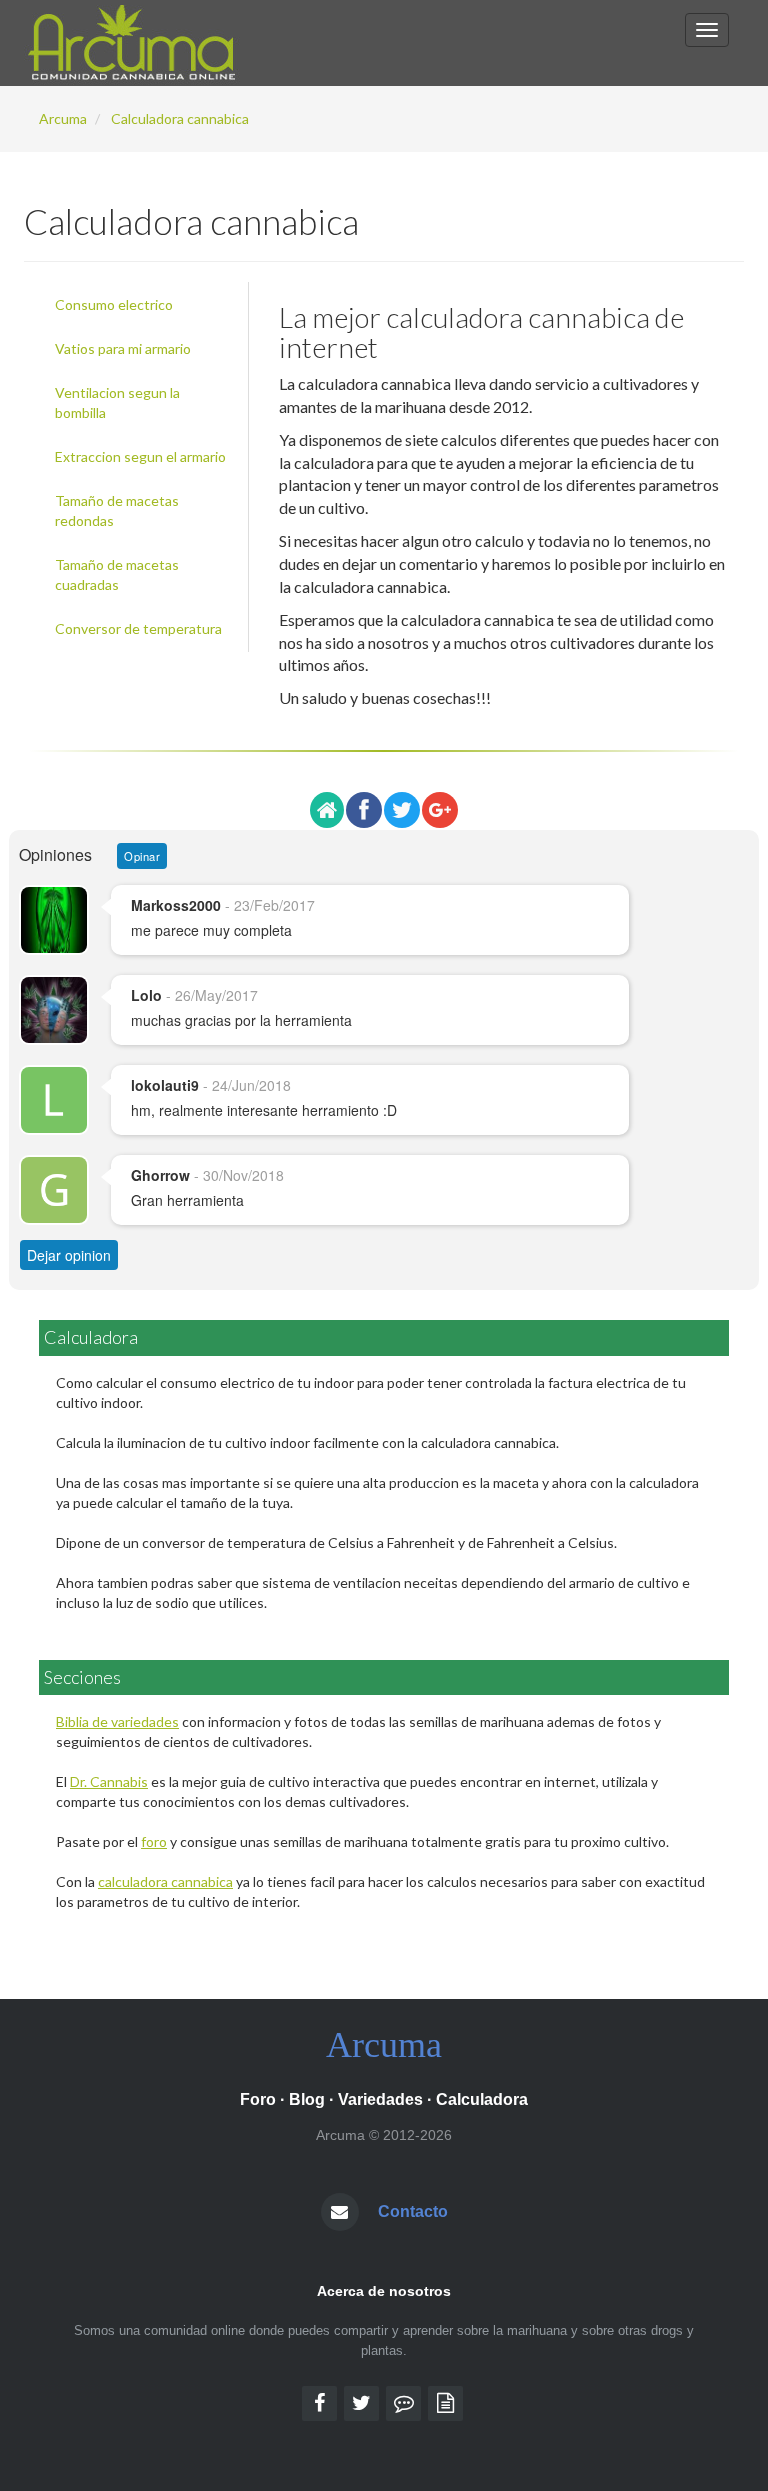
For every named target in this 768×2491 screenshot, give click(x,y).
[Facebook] (319, 2403)
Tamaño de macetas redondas (117, 510)
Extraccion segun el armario (140, 456)
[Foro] (403, 2403)
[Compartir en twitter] (402, 810)
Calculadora (482, 2099)
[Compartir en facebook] (364, 810)
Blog (307, 2099)
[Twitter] (361, 2403)
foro (154, 1841)
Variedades (380, 2099)
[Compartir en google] (440, 810)
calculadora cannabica (165, 1881)
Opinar (142, 856)
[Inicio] (327, 810)
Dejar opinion (69, 1255)
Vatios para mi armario (123, 348)
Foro (258, 2099)
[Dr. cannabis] (445, 2403)
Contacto (413, 2211)
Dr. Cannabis (109, 1781)
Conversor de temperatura (138, 628)
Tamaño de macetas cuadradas (117, 574)
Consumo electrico (114, 304)
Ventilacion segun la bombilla (117, 402)
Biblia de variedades (117, 1721)
